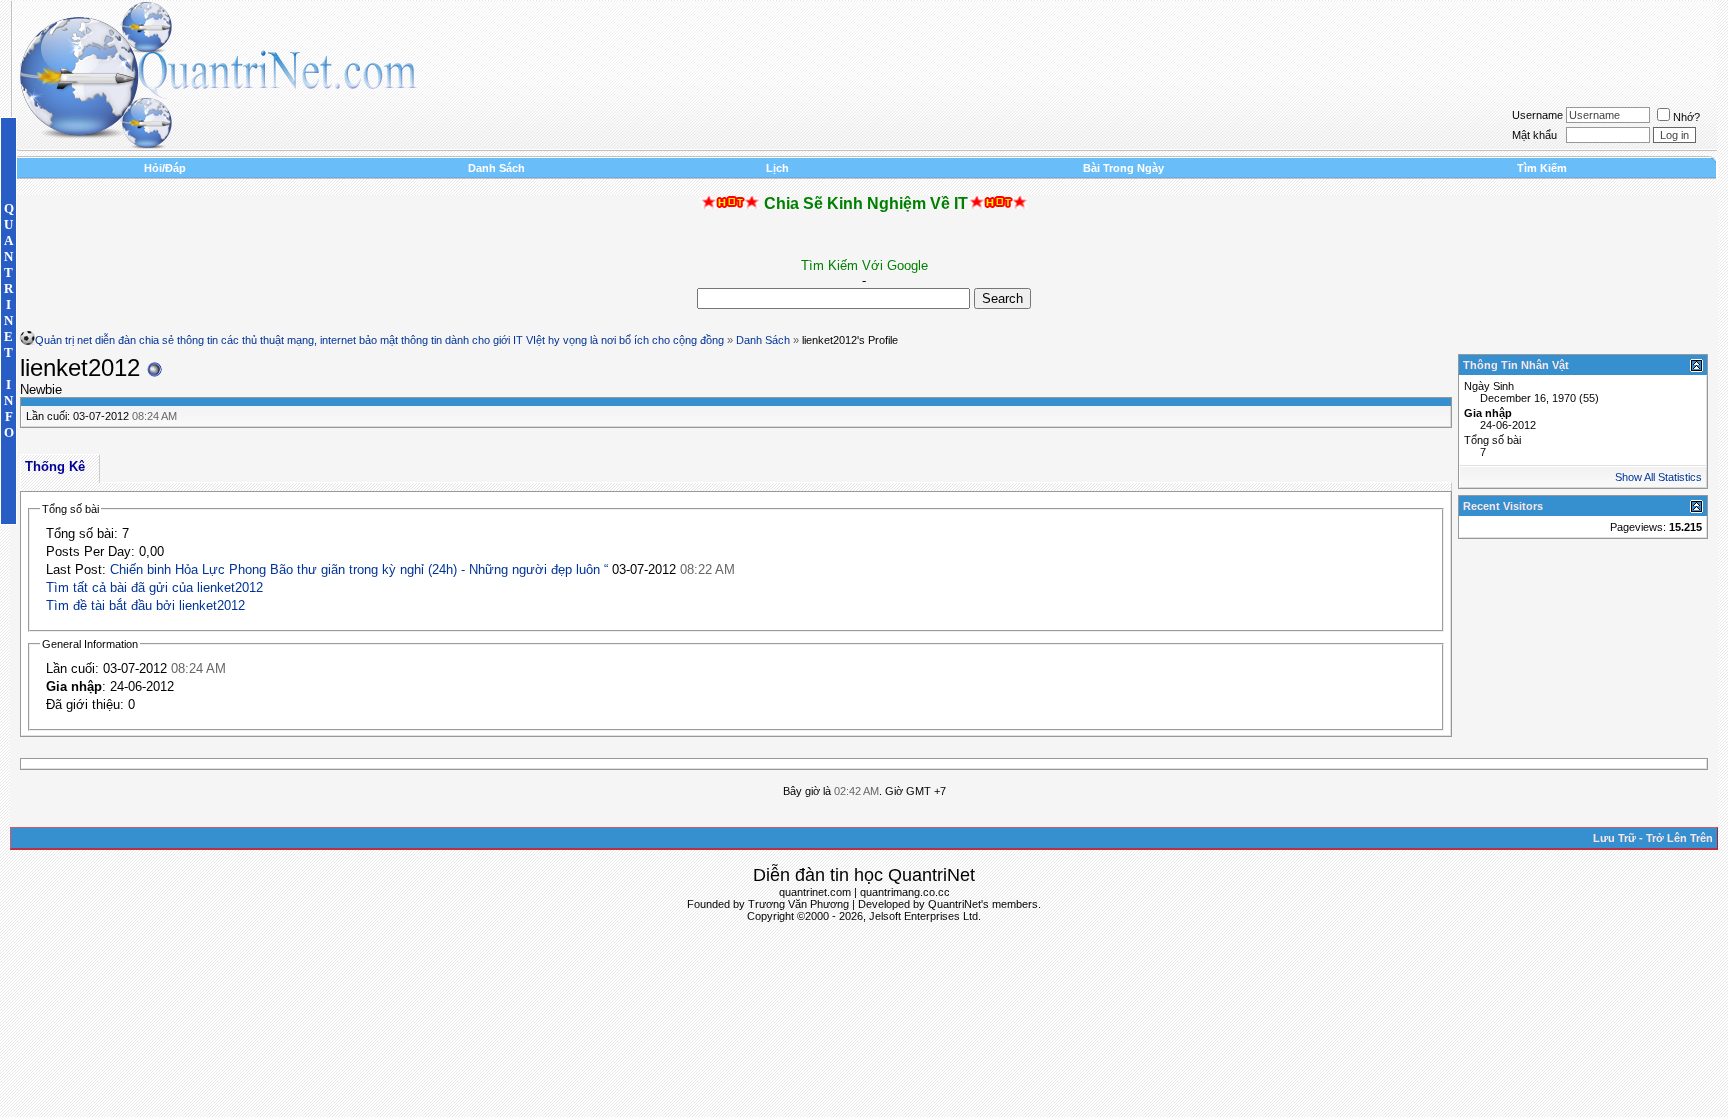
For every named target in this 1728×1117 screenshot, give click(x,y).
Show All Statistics (1658, 477)
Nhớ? (1686, 117)
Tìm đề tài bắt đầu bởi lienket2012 (145, 605)
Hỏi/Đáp (165, 168)
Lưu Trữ (1614, 838)
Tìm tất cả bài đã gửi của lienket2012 (154, 587)
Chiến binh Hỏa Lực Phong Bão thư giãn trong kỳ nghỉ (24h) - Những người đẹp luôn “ (359, 569)
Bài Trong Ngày (1123, 168)
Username (1537, 115)
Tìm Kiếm (1542, 168)
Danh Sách (496, 168)
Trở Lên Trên (1679, 838)
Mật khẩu (1534, 135)
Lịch (777, 168)
